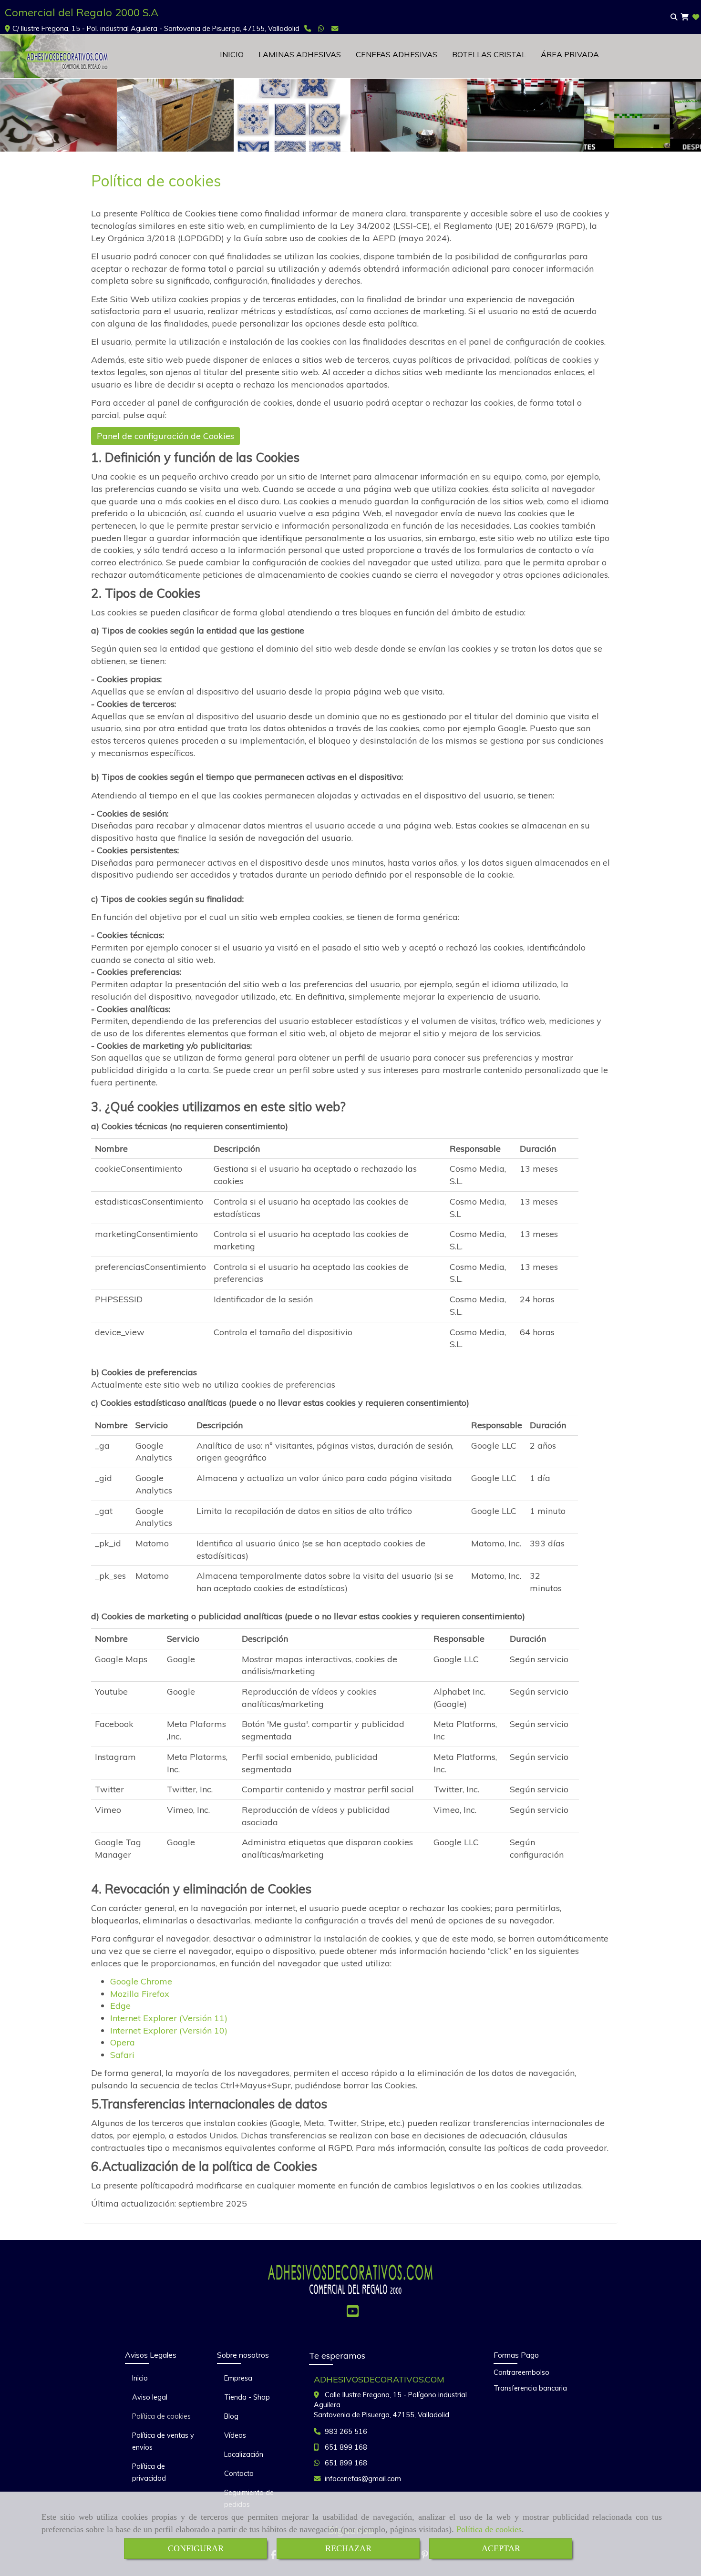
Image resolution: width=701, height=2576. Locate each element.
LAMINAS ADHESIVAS (300, 54)
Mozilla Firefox (140, 1994)
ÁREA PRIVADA (570, 54)
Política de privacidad (149, 2472)
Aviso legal (150, 2397)
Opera (123, 2042)
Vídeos (235, 2435)
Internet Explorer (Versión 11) (169, 2018)
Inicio (140, 2378)
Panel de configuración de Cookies (165, 436)
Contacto (239, 2474)
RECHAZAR (348, 2548)
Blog (231, 2416)
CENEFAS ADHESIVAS (397, 54)
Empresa (238, 2378)
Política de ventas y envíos (163, 2441)
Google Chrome (141, 1981)
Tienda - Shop (247, 2397)
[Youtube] (353, 2314)
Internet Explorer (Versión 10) (169, 2030)
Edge (120, 2006)
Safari (122, 2055)
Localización (244, 2454)
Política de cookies (489, 2529)
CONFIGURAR (196, 2548)
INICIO (232, 54)
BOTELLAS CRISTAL (489, 54)
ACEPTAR (501, 2548)
